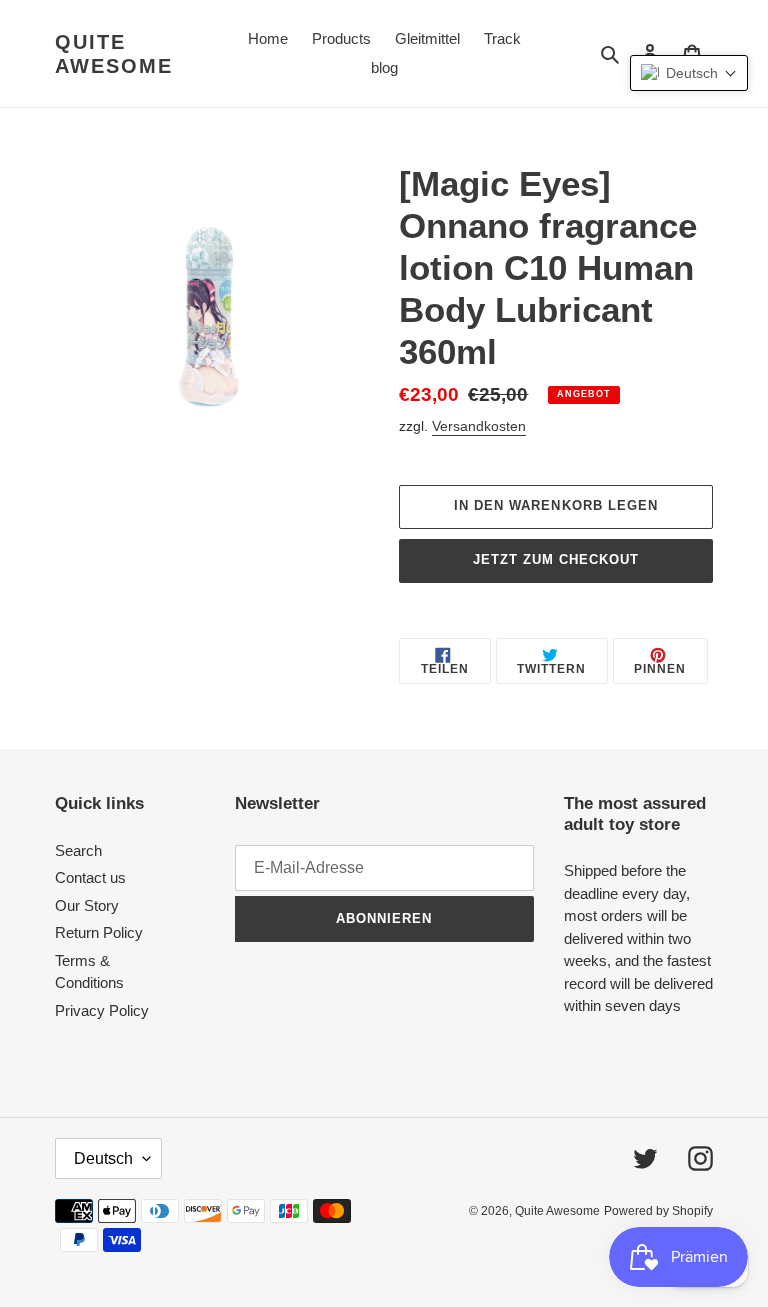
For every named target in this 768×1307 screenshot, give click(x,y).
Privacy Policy (102, 1010)
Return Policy (99, 932)
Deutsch (103, 1158)
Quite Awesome (114, 54)
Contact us (90, 877)
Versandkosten (479, 426)
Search (78, 850)
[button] (689, 73)
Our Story (87, 905)
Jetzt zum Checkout (556, 559)
